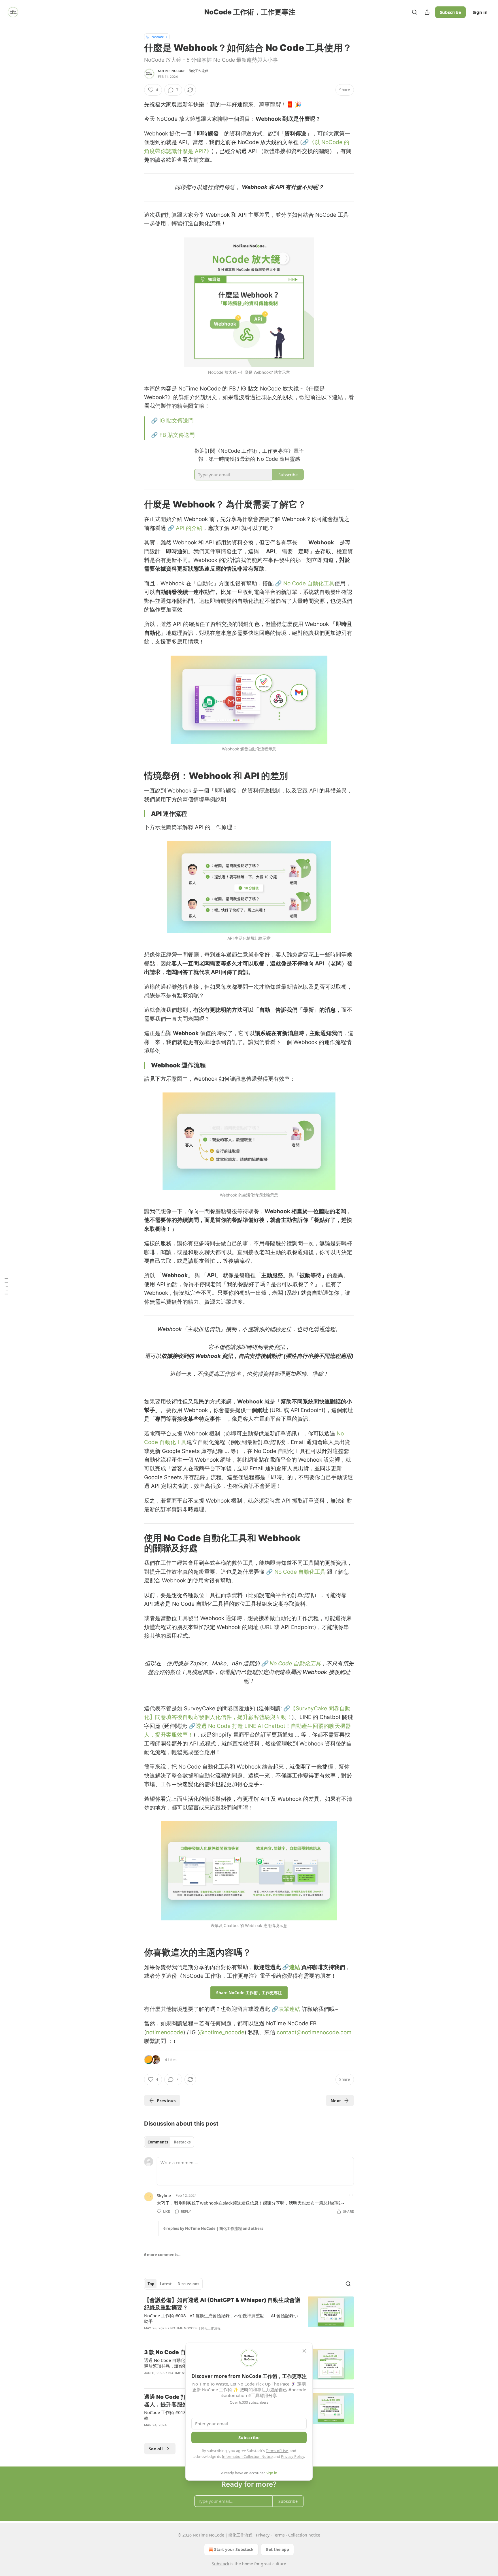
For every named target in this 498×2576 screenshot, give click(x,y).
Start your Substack (234, 2549)
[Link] (136, 504)
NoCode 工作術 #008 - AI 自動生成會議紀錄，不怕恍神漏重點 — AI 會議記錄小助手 (221, 2318)
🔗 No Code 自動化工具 (305, 583)
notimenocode (165, 2032)
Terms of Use (277, 2451)
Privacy (263, 2535)
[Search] (414, 12)
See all (156, 2449)
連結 (295, 1967)
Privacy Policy (293, 2456)
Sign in (480, 12)
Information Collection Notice (247, 2456)
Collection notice (304, 2535)
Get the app (277, 2549)
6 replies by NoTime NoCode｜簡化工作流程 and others (213, 2228)
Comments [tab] (158, 2142)
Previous (166, 2101)
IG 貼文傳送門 (177, 421)
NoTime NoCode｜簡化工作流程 (183, 71)
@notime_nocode (222, 2032)
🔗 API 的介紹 (185, 528)
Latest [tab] (166, 2284)
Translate (157, 37)
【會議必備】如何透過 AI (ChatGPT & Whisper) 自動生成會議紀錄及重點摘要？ (222, 2304)
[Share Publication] (427, 12)
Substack (220, 2564)
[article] (249, 2318)
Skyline (164, 2195)
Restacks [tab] (182, 2142)
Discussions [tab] (188, 2284)
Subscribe (450, 12)
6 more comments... (163, 2255)
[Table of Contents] (6, 1288)
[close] (304, 2351)
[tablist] (169, 2142)
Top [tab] (151, 2284)
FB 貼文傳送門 (177, 435)
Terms (279, 2535)
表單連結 (289, 2009)
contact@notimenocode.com (314, 2032)
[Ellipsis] (351, 2195)
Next (336, 2101)
